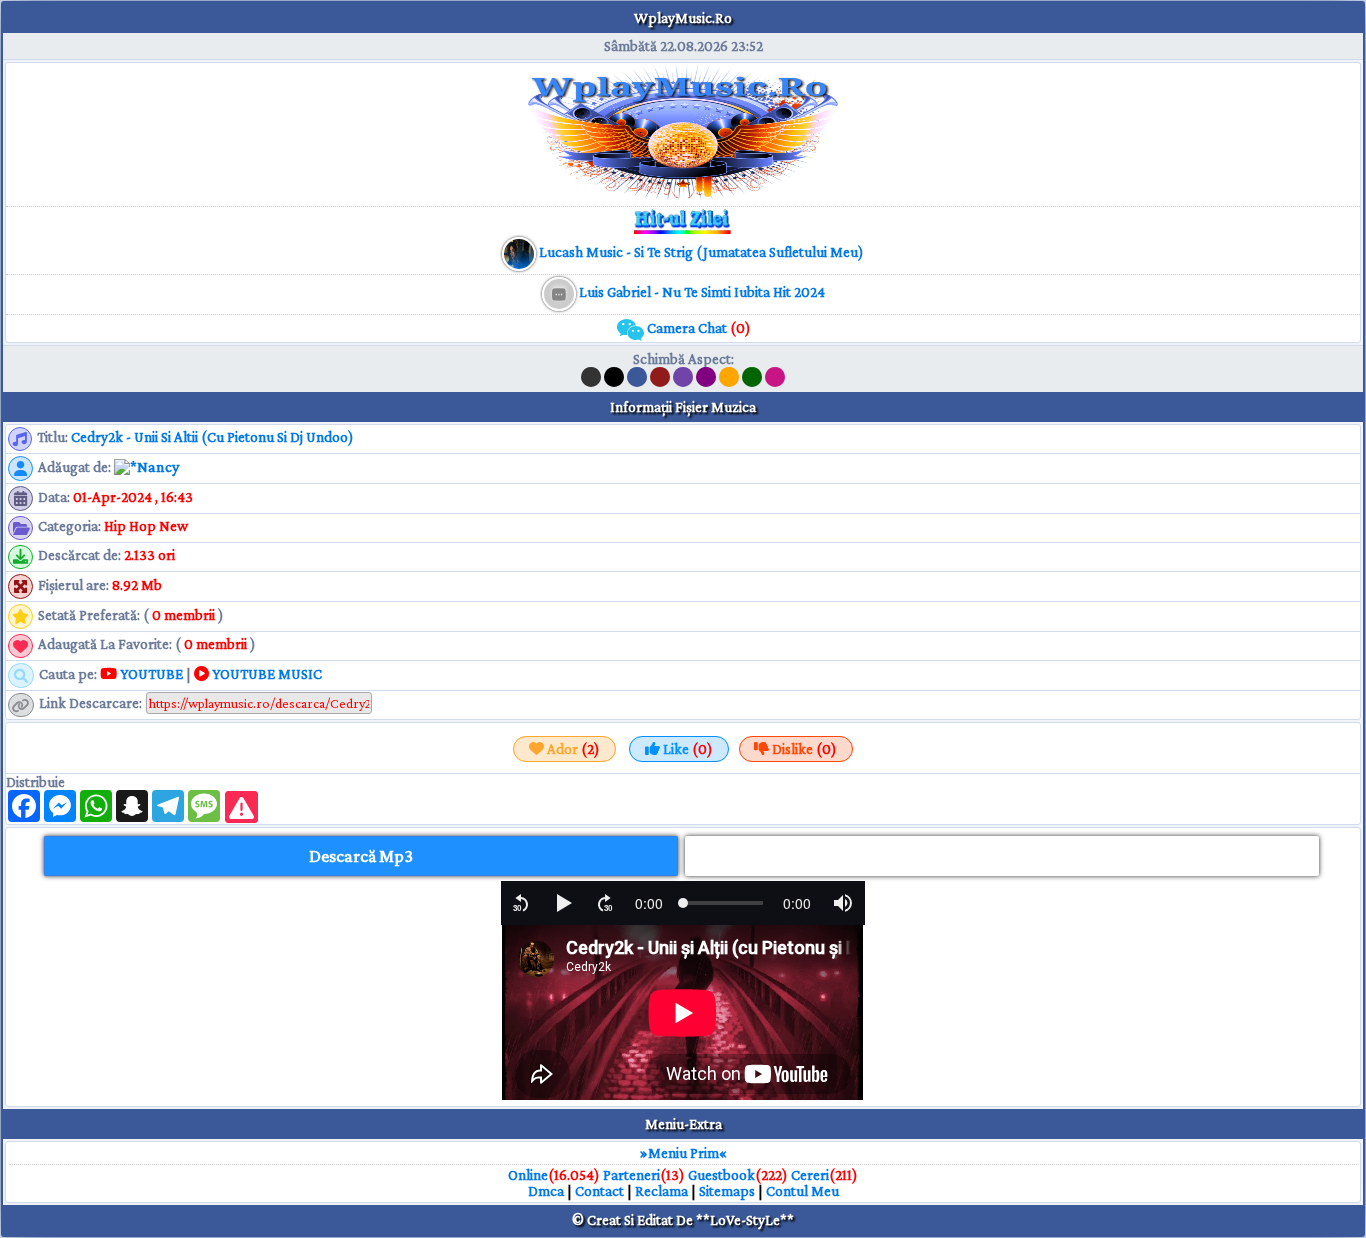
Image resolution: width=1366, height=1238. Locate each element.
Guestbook (721, 1175)
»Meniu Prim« (683, 1153)
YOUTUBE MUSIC (265, 674)
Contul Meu (802, 1191)
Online (528, 1175)
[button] (521, 903)
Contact (599, 1191)
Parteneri (631, 1175)
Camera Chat (697, 328)
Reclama (661, 1191)
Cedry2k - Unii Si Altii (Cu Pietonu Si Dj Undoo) (212, 437)
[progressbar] (649, 903)
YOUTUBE (150, 674)
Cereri (810, 1175)
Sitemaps (727, 1191)
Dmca (546, 1191)
